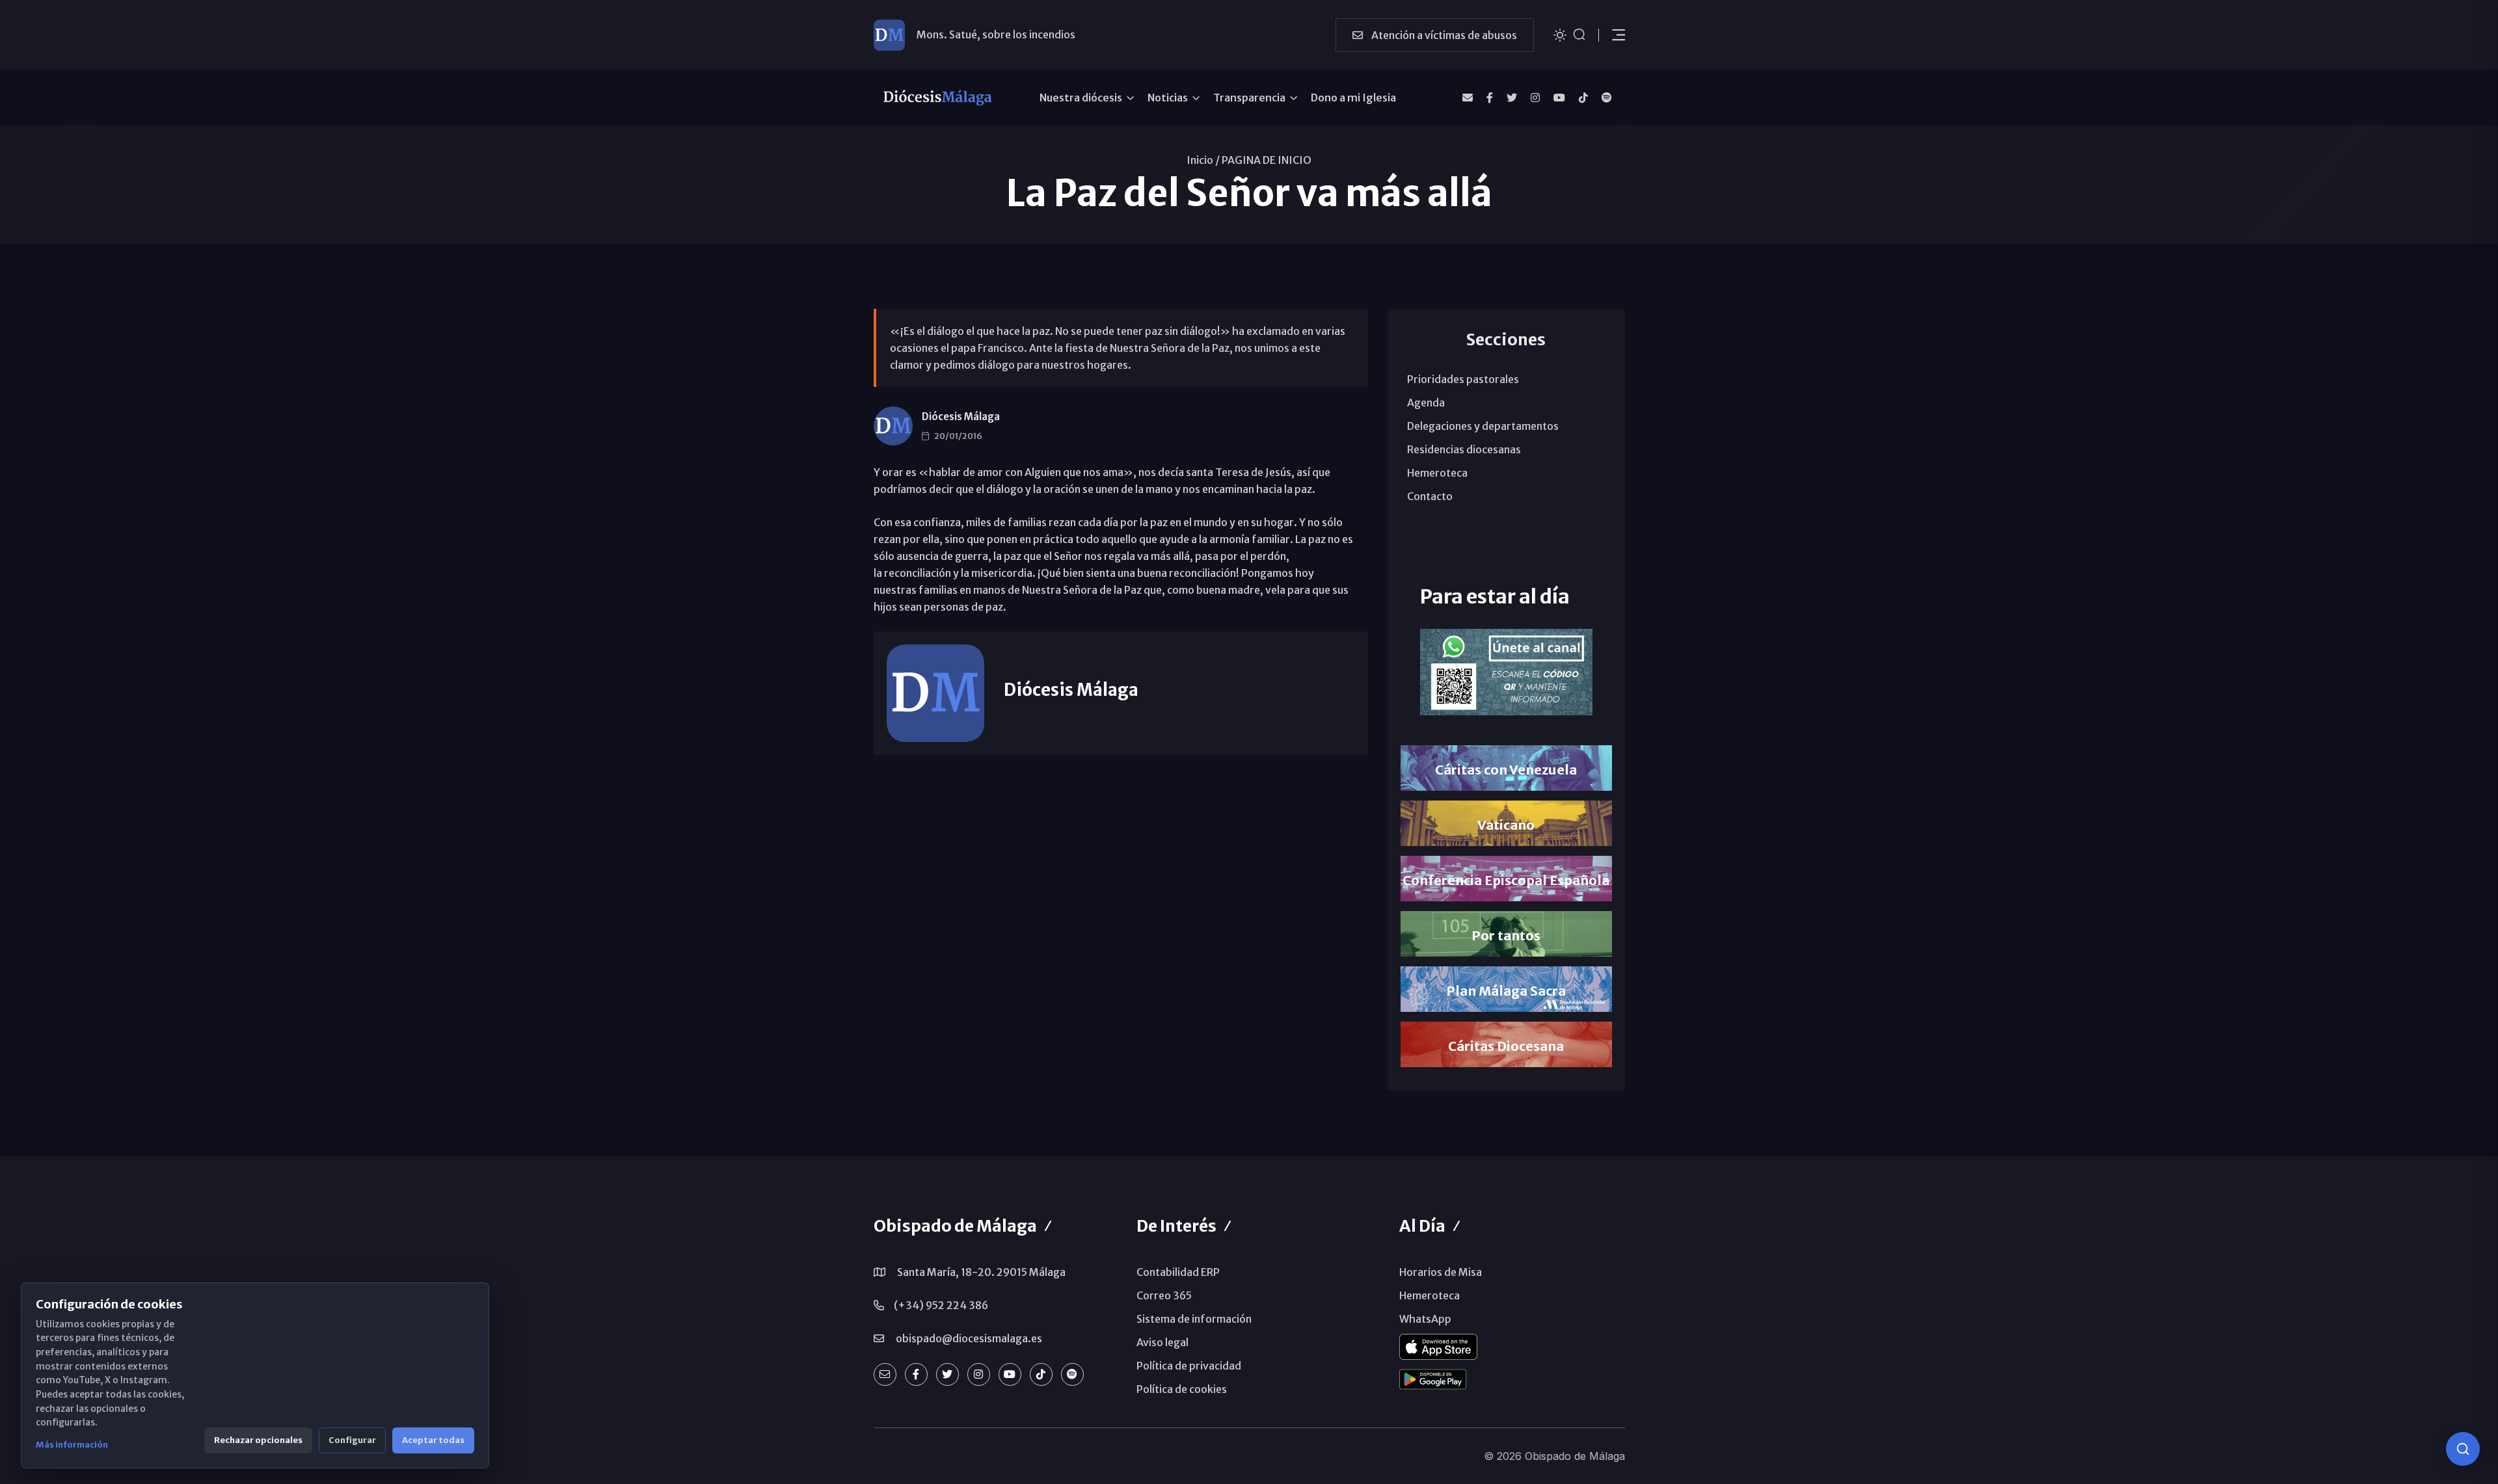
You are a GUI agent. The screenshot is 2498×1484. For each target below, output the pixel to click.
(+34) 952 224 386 (941, 1305)
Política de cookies (1182, 1389)
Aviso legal (1162, 1342)
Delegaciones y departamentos (1483, 426)
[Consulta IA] (2463, 1449)
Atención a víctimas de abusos (1443, 35)
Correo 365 (1164, 1295)
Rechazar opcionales (258, 1440)
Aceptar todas (433, 1440)
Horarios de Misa (1441, 1272)
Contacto (1430, 496)
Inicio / (1203, 160)
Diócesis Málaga (961, 417)
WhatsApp (1425, 1319)
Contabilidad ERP (1178, 1272)
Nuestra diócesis (1081, 98)
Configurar (352, 1440)
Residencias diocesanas (1464, 449)
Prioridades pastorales (1463, 379)
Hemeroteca (1437, 473)
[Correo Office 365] (1468, 98)
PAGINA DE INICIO (1267, 160)
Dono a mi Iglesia (1353, 98)
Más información (72, 1445)
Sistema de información (1194, 1319)
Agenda (1426, 403)
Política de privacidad (1189, 1366)
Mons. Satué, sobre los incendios (996, 34)
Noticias (1168, 98)
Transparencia (1249, 98)
